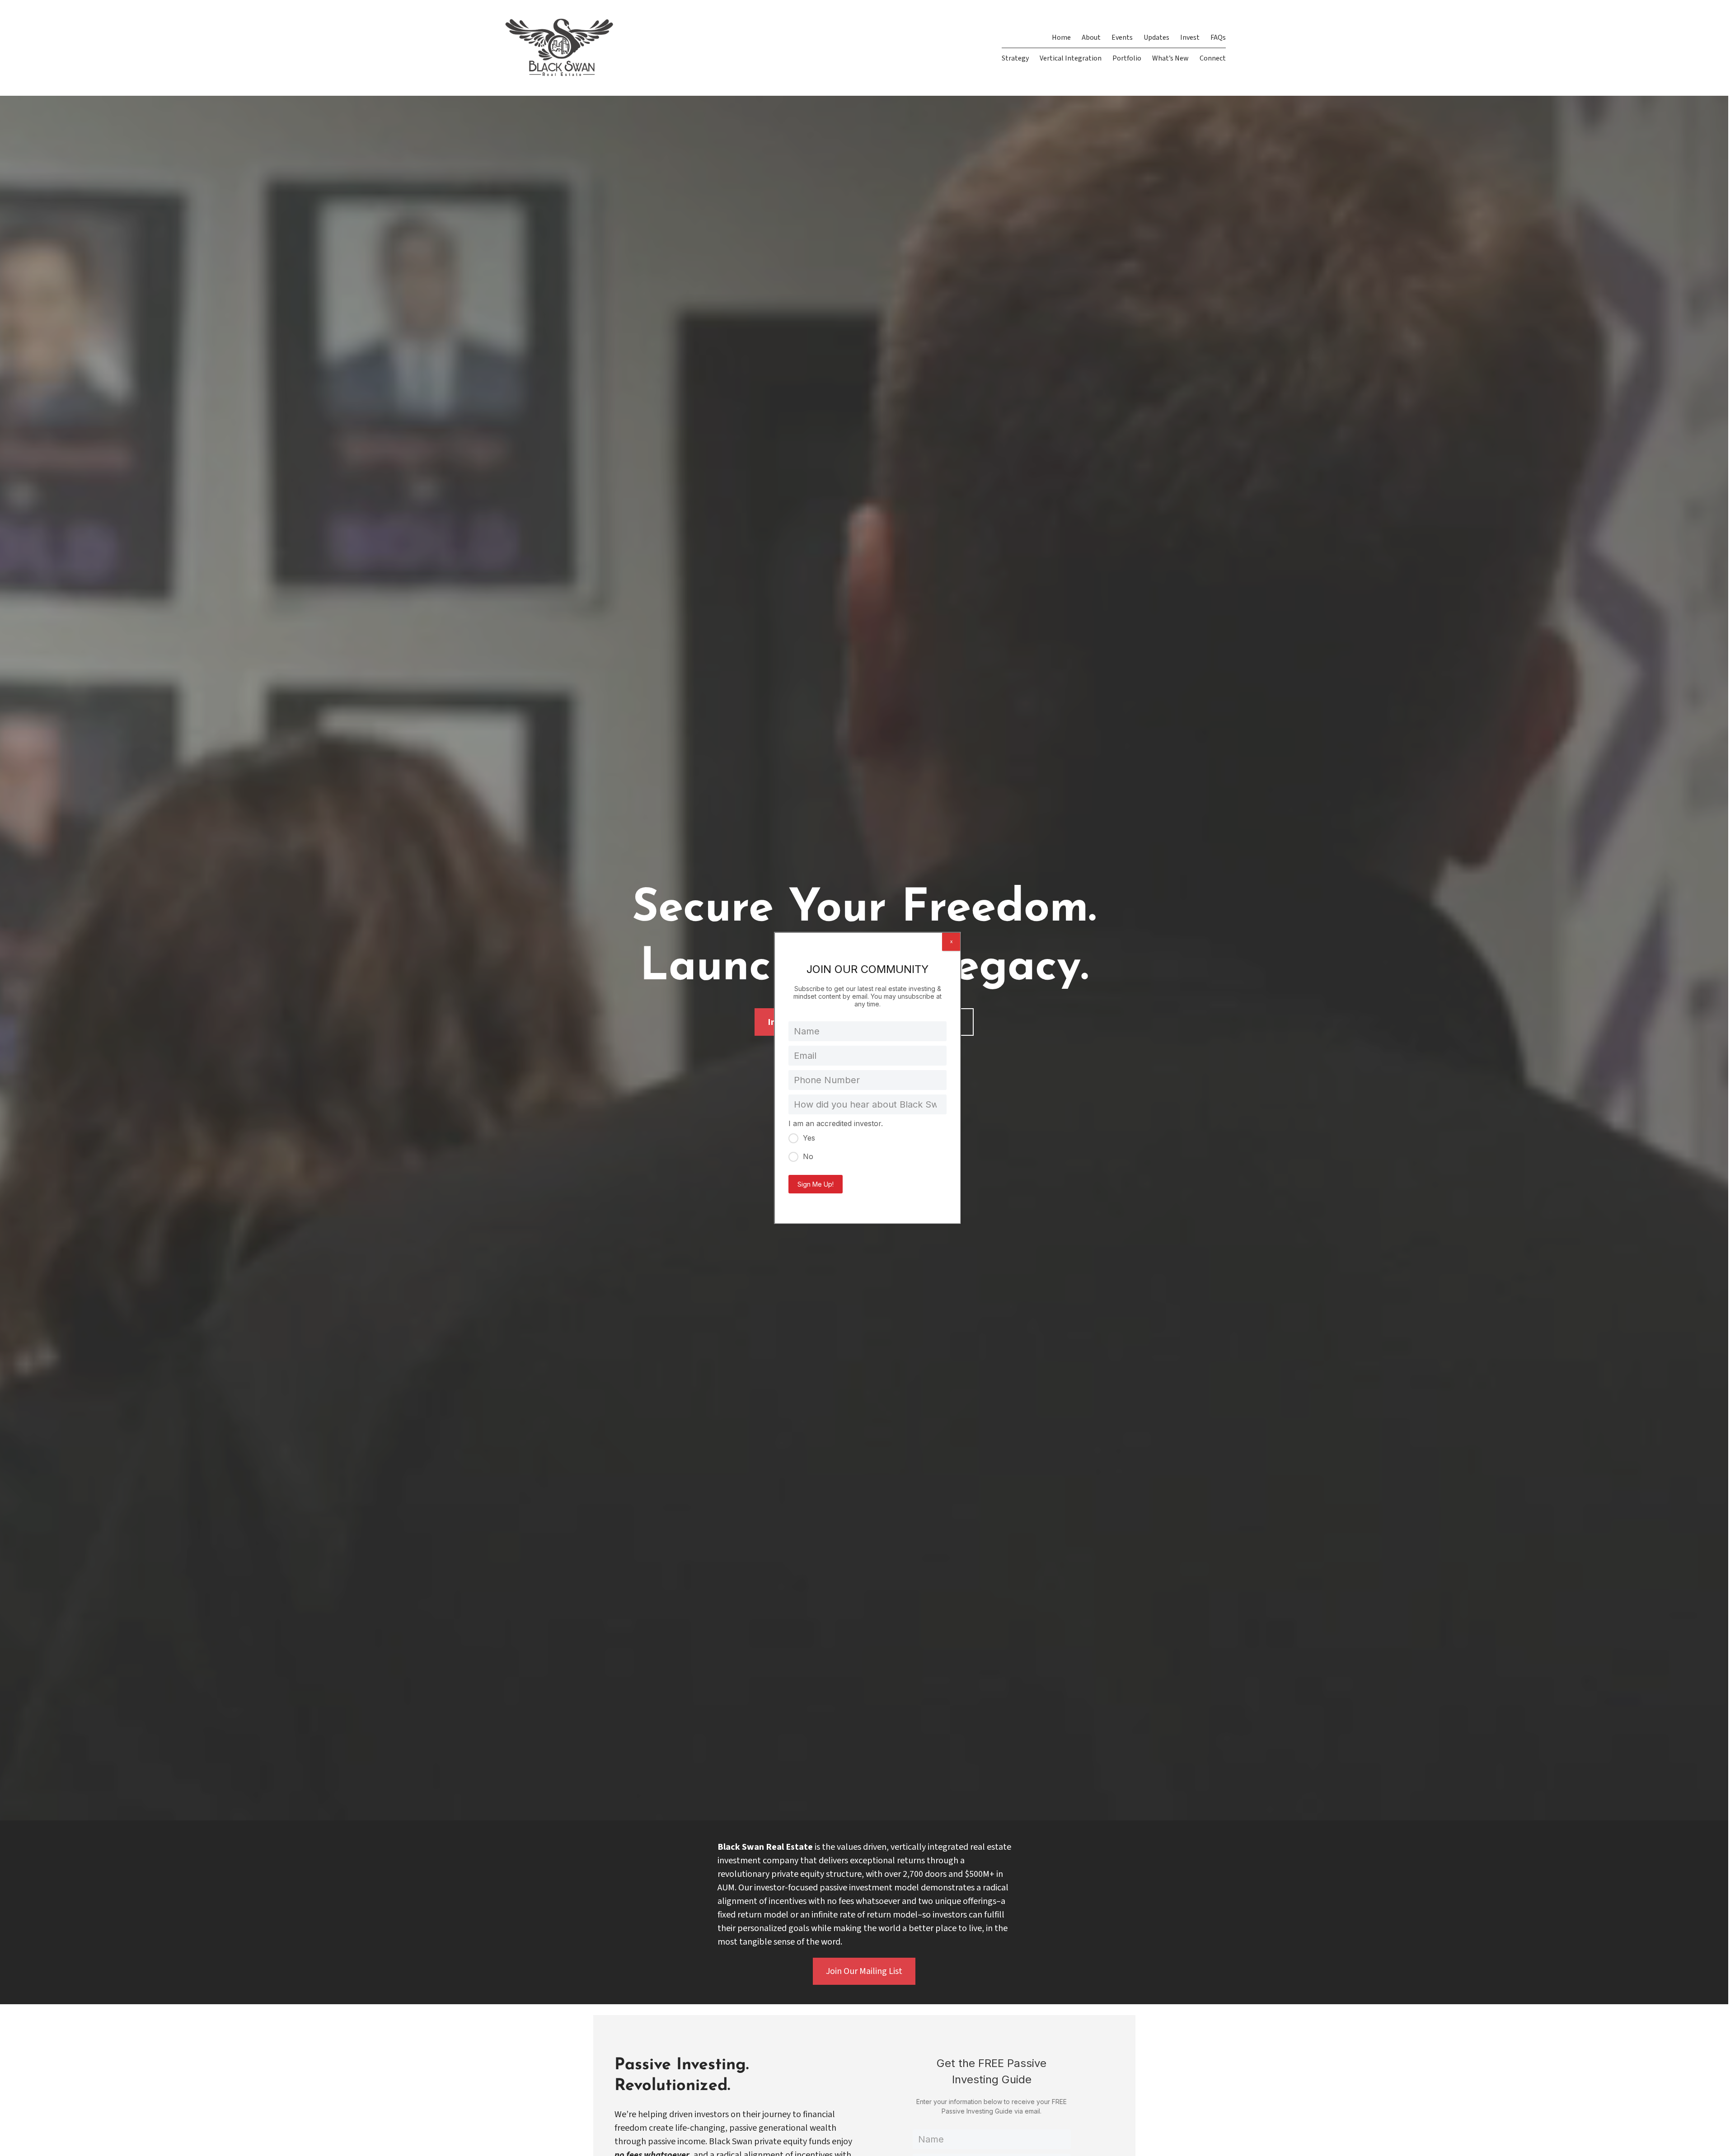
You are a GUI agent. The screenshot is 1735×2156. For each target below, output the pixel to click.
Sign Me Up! (816, 1184)
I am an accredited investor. (836, 1123)
